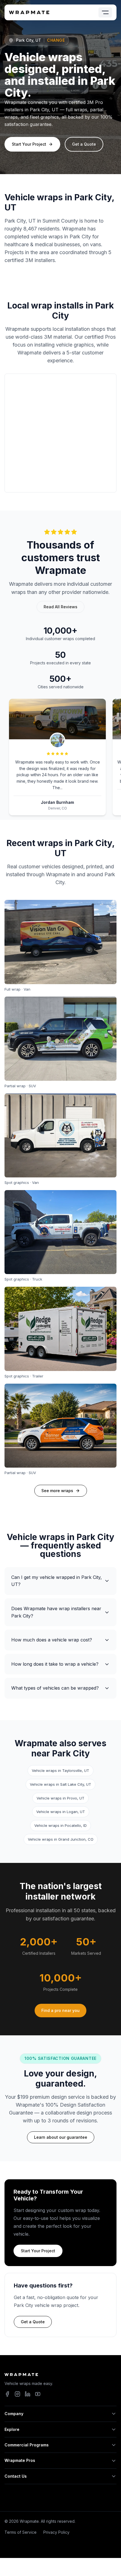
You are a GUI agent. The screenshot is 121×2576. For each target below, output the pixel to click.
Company (14, 2414)
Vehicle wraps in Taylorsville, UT (60, 1770)
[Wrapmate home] (29, 12)
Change (56, 40)
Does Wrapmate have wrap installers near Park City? (56, 1612)
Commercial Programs (27, 2445)
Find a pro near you (60, 2010)
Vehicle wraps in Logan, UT (61, 1812)
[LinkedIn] (28, 2394)
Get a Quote (84, 144)
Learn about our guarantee (61, 2137)
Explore (12, 2429)
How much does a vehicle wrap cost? (52, 1640)
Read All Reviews (60, 607)
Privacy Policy (56, 2532)
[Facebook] (7, 2394)
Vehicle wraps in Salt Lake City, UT (60, 1784)
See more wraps (57, 1491)
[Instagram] (17, 2394)
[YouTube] (38, 2394)
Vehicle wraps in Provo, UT (60, 1798)
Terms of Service (21, 2532)
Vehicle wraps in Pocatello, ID (60, 1825)
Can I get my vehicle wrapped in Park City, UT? (57, 1581)
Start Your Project (29, 144)
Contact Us (16, 2476)
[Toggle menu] (105, 12)
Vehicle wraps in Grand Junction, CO (61, 1839)
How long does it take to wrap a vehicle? (55, 1664)
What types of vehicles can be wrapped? (55, 1688)
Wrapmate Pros (20, 2460)
